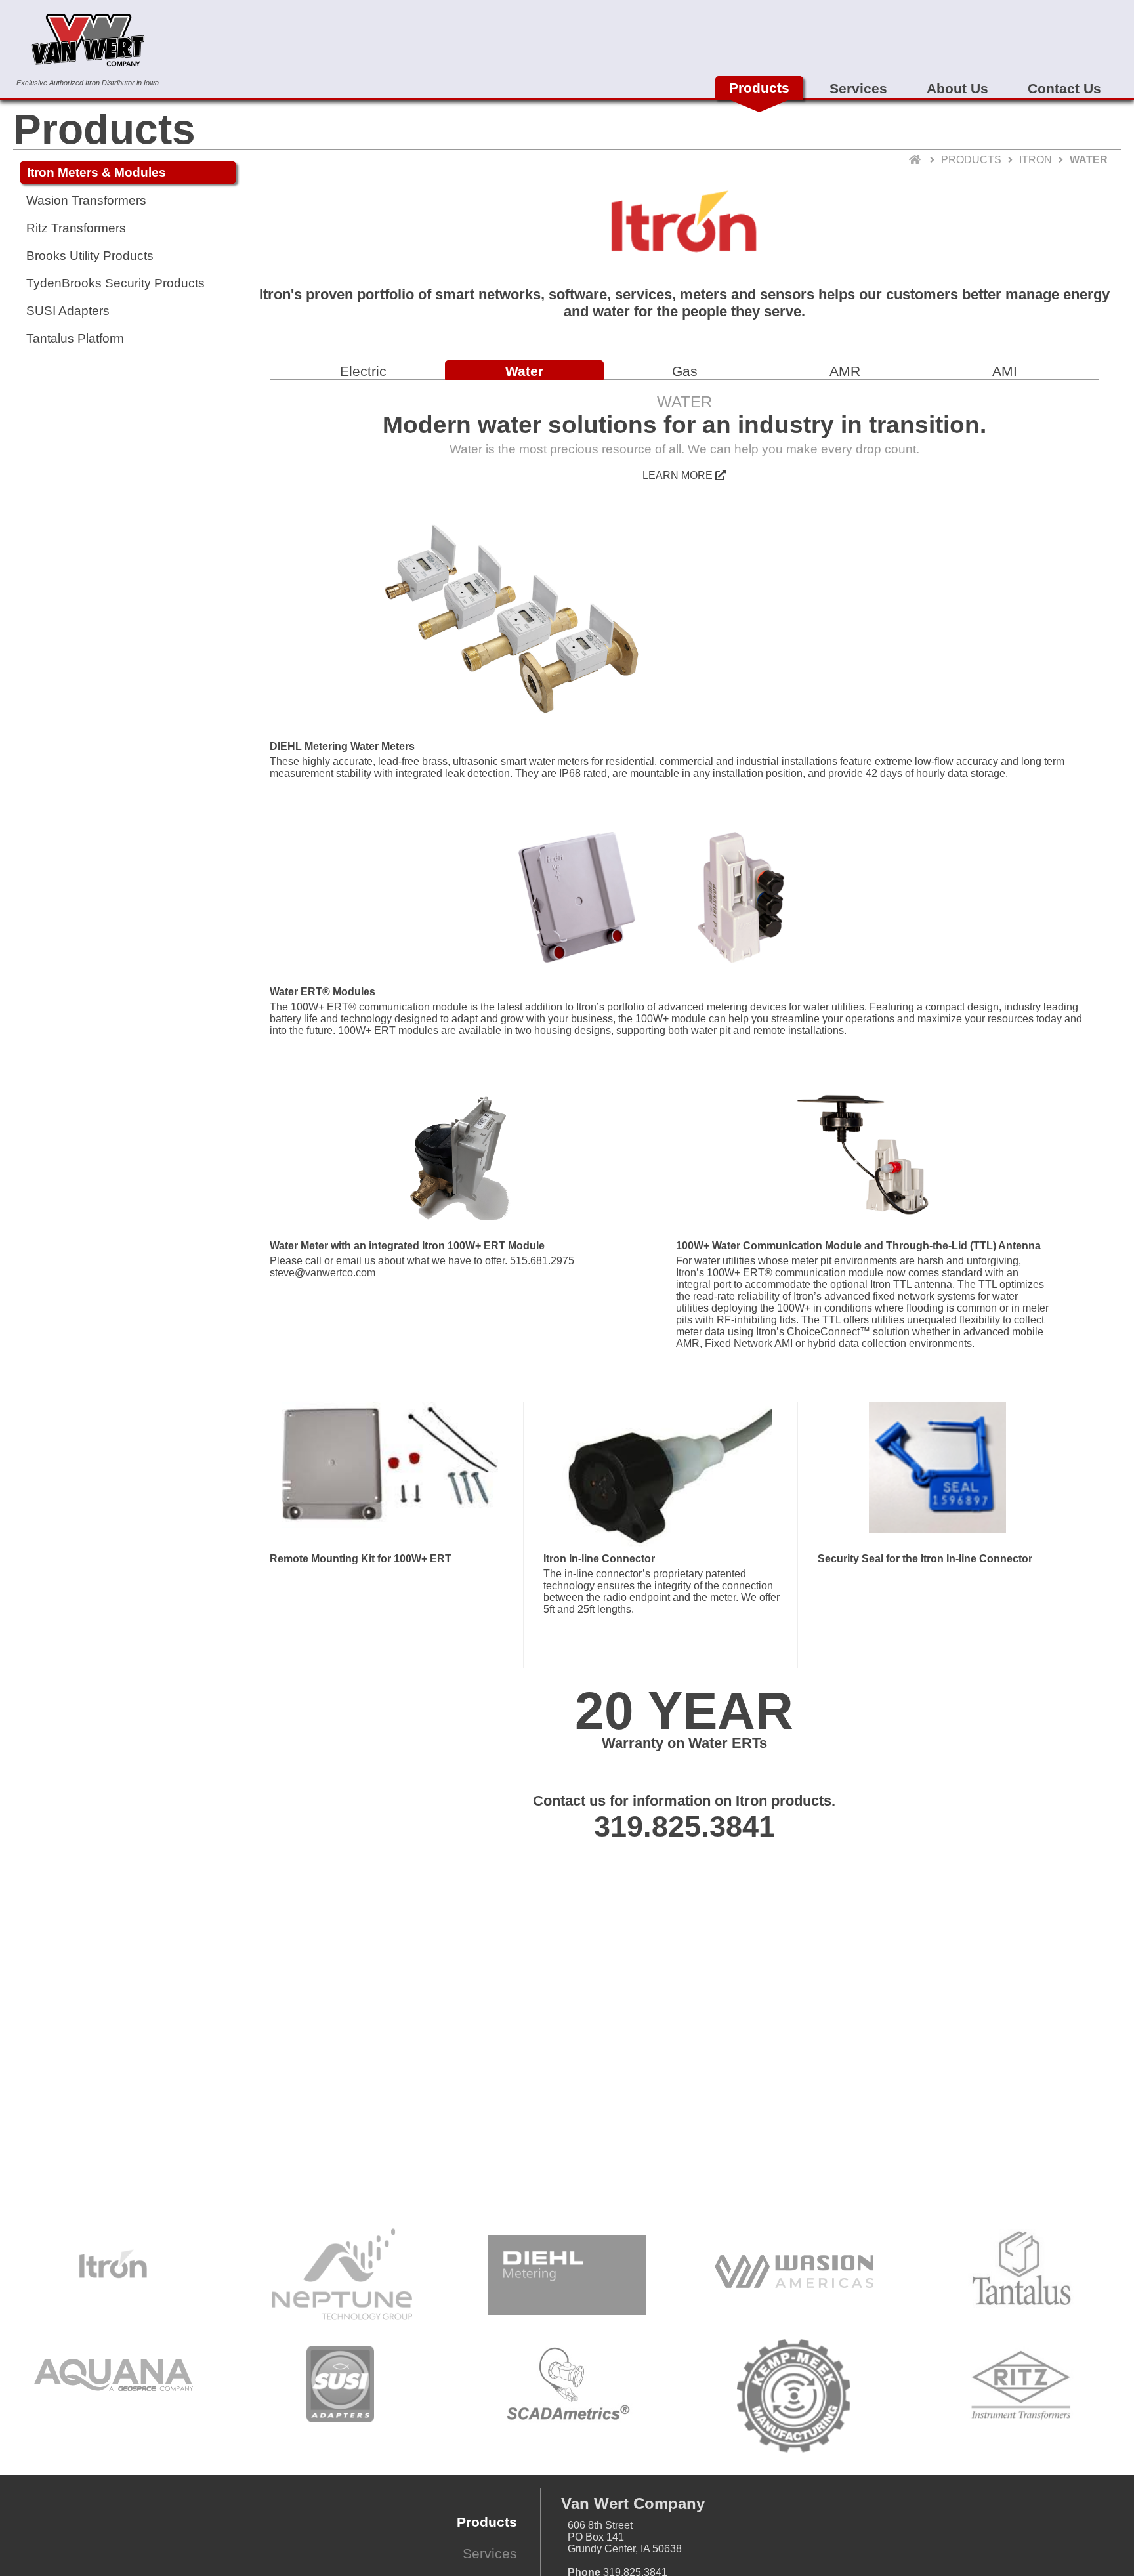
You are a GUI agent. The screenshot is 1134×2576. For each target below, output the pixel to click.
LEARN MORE (679, 475)
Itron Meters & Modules (96, 172)
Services (858, 88)
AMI (1005, 371)
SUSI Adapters (68, 311)
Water (524, 371)
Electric (363, 371)
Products (759, 88)
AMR (845, 371)
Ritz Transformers (76, 228)
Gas (685, 371)
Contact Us (1064, 88)
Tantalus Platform (75, 338)
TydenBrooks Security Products (115, 283)
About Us (957, 88)
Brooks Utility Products (90, 256)
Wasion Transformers (86, 200)
